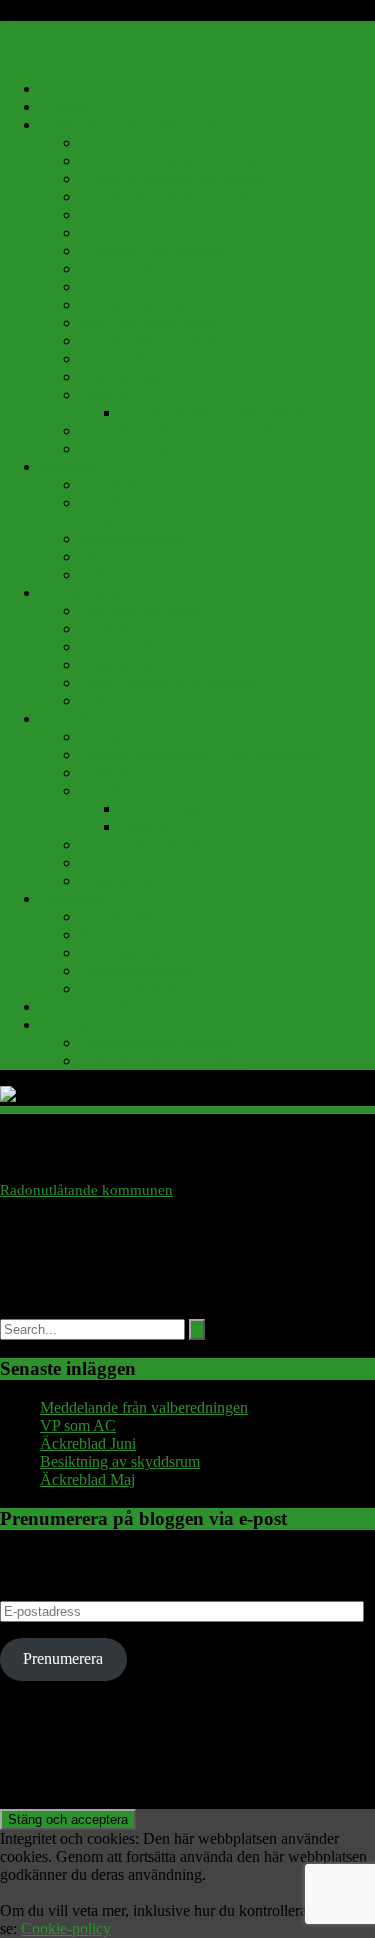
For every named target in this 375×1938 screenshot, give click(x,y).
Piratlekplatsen (166, 808)
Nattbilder (111, 772)
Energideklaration (136, 970)
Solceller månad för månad (164, 1060)
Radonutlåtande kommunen (86, 1189)
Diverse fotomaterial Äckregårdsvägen (201, 754)
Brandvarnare (123, 214)
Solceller (67, 1024)
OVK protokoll (128, 988)
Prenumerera (63, 1658)
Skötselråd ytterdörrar (148, 934)
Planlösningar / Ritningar (158, 376)
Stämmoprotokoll (134, 538)
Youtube (106, 736)
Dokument (73, 898)
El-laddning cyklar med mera (171, 286)
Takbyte (105, 394)
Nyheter (65, 106)
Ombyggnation (127, 952)
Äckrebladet (118, 574)
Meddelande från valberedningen (144, 1407)
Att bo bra (112, 142)
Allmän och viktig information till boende (210, 160)
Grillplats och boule (142, 610)
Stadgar (104, 556)
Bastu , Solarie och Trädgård (170, 682)
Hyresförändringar (138, 304)
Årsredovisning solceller (156, 1042)
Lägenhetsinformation (149, 340)
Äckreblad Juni (88, 1443)
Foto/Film (71, 718)
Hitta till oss (77, 88)
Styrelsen (69, 466)
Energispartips (125, 232)
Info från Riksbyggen (147, 322)
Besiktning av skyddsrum (120, 1461)
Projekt (102, 790)
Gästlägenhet (121, 664)
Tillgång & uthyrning (106, 592)
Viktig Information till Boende (135, 124)
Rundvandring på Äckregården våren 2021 (215, 862)
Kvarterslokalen (130, 646)
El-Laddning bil (130, 268)
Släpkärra (110, 628)
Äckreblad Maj (87, 1479)
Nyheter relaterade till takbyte (213, 412)
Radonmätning (126, 916)
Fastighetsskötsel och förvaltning (143, 1006)
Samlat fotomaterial (141, 844)
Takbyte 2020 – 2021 (187, 826)
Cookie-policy (66, 1928)
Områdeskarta (124, 358)
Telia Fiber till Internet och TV (176, 430)
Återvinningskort (133, 448)
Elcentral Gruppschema (154, 250)
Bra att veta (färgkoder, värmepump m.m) (210, 196)
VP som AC (78, 1425)
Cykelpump (117, 700)
